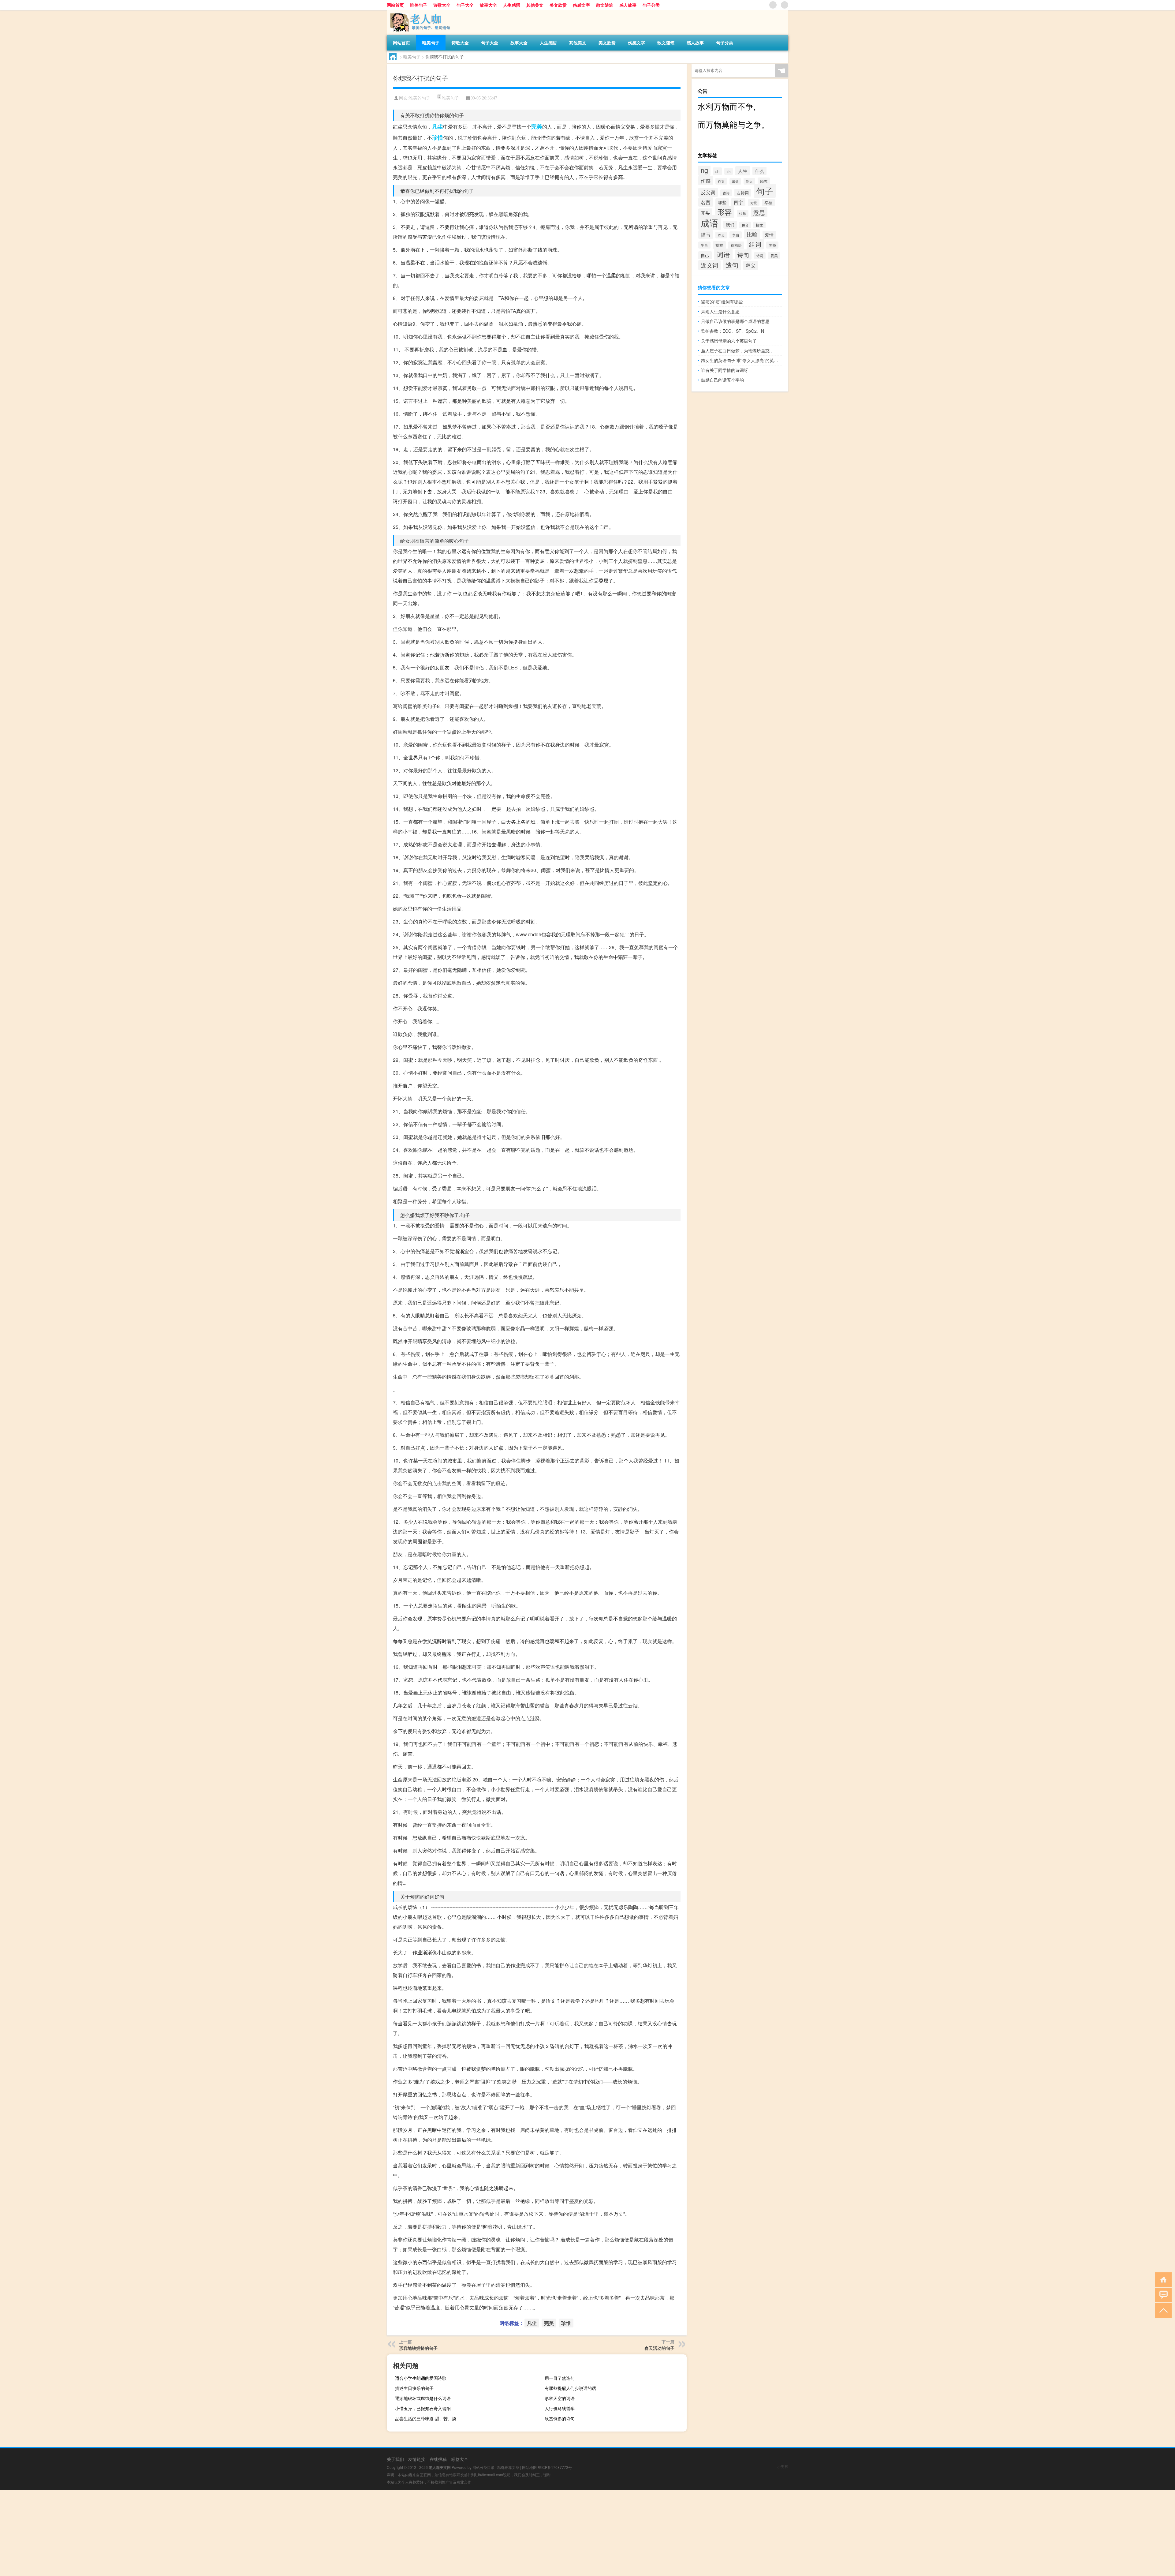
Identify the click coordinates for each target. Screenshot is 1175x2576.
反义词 (708, 192)
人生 (743, 171)
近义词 (709, 265)
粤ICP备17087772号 (555, 2467)
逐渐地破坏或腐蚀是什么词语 (423, 2398)
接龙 (759, 225)
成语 (710, 223)
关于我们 (395, 2459)
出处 (735, 181)
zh (729, 171)
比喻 (752, 234)
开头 (705, 213)
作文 (721, 181)
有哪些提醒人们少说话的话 (570, 2388)
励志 (764, 181)
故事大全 (488, 5)
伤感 (706, 181)
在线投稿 (438, 2459)
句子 (765, 191)
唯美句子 (419, 5)
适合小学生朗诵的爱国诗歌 (421, 2378)
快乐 (743, 213)
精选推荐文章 (508, 2467)
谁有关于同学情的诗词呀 (725, 370)
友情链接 (417, 2459)
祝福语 (736, 245)
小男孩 (783, 2466)
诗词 (760, 256)
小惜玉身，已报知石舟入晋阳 (423, 2408)
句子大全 (465, 5)
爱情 (769, 235)
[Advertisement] (184, 2533)
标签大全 (460, 2459)
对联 (754, 203)
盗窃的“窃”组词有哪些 (722, 301)
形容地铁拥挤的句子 (418, 2348)
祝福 (719, 245)
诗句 (743, 255)
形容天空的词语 (560, 2398)
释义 (751, 265)
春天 (721, 235)
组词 (755, 244)
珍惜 (438, 137)
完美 (537, 126)
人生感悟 (512, 5)
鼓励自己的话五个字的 (722, 380)
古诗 (726, 193)
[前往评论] (1162, 2295)
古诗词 (743, 193)
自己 (705, 255)
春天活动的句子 (659, 2348)
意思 (759, 212)
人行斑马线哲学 (560, 2408)
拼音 (745, 225)
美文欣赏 (558, 5)
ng (704, 170)
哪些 (722, 202)
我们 (730, 225)
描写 (706, 234)
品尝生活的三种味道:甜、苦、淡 (426, 2418)
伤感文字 (581, 5)
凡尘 (438, 126)
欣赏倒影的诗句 (560, 2418)
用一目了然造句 (560, 2378)
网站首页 (395, 5)
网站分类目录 (483, 2467)
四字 (738, 202)
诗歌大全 (442, 5)
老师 (772, 245)
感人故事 (628, 5)
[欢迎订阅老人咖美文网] (785, 5)
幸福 (768, 203)
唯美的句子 (420, 98)
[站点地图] (773, 5)
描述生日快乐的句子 (414, 2388)
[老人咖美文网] (419, 12)
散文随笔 (605, 5)
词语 (723, 254)
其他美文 (535, 5)
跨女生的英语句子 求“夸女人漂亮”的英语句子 (742, 360)
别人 (749, 181)
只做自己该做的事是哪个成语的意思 (735, 321)
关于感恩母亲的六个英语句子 (729, 341)
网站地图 (529, 2467)
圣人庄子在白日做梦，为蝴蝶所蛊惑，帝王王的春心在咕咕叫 (742, 350)
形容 (725, 212)
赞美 (774, 256)
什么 (759, 171)
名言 (706, 202)
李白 (736, 235)
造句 (732, 265)
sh (717, 171)
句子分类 (651, 5)
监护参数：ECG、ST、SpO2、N (733, 331)
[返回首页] (1162, 2279)
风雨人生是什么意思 (720, 311)
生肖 (704, 245)
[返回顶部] (1162, 2310)
